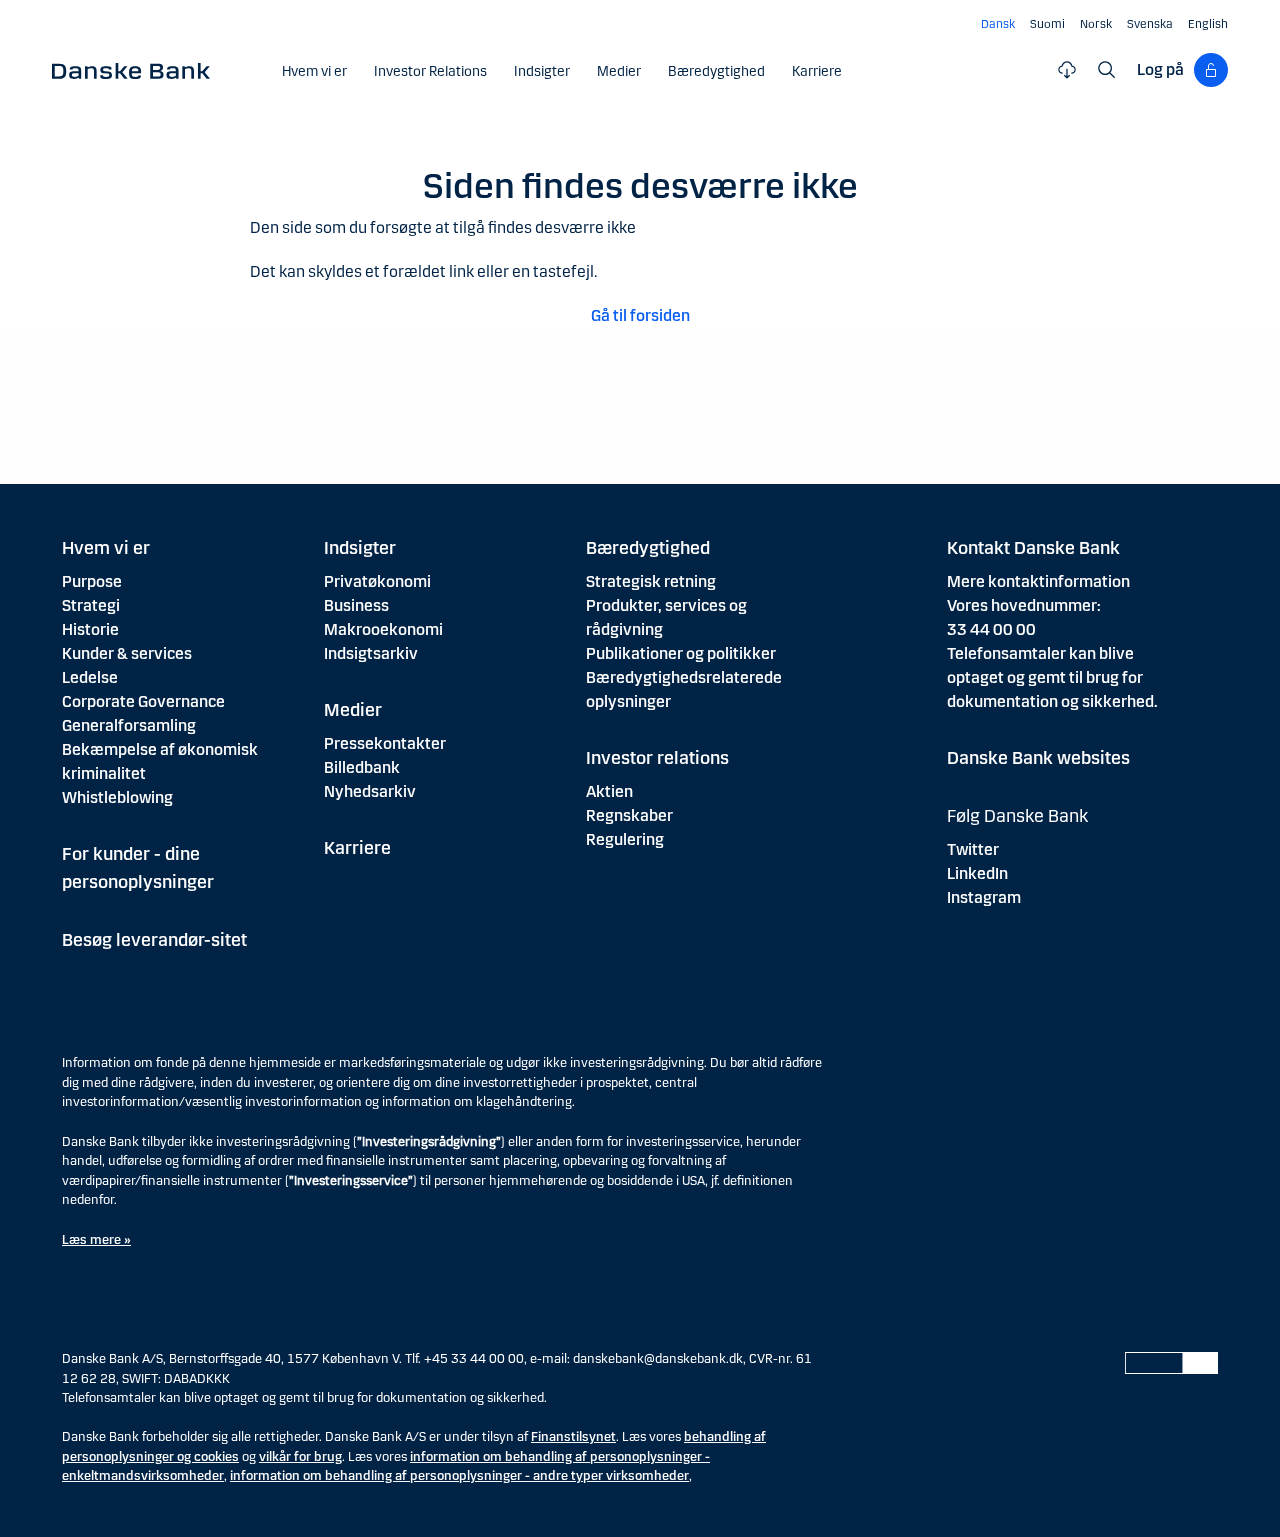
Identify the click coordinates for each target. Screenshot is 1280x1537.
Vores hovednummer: (1024, 605)
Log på (1160, 69)
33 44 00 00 (991, 629)
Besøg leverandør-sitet (154, 940)
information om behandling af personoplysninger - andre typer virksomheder (459, 1476)
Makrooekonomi (383, 629)
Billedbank (362, 767)
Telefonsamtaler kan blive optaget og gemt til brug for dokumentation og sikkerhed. (1052, 677)
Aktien (609, 791)
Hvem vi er (106, 548)
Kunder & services (127, 653)
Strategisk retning (651, 581)
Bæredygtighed (648, 548)
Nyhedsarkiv (370, 791)
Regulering (625, 839)
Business (356, 605)
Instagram (984, 897)
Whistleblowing (117, 797)
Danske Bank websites (1038, 758)
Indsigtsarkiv (371, 653)
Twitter (973, 849)
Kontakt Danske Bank (1033, 548)
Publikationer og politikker (681, 653)
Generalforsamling (129, 725)
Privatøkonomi (377, 581)
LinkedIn (977, 873)
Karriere (357, 848)
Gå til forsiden (640, 315)
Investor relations (657, 758)
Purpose (92, 581)
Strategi (91, 605)
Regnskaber (629, 815)
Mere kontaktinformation (1038, 581)
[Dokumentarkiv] (1067, 70)
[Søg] (1107, 70)
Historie (90, 629)
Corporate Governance (143, 701)
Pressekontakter (385, 743)
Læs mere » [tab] (96, 1240)
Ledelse (90, 677)
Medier (353, 710)
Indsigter (360, 548)
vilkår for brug (300, 1457)
